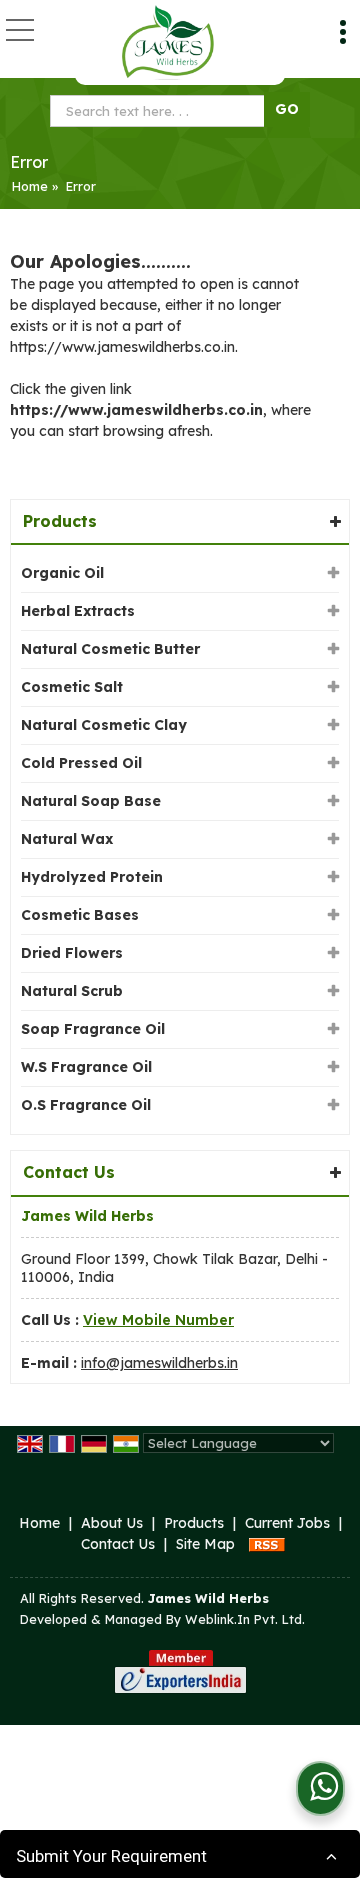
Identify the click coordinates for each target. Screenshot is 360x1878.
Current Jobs (287, 1523)
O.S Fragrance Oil (86, 1105)
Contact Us (118, 1544)
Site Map (205, 1544)
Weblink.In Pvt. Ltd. (245, 1619)
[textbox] (161, 111)
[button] (158, 1320)
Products (60, 521)
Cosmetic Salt (72, 687)
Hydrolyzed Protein (92, 877)
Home (30, 186)
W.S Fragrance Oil (86, 1067)
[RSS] (267, 1544)
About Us (112, 1523)
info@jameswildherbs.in (159, 1363)
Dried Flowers (72, 953)
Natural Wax (67, 839)
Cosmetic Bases (80, 915)
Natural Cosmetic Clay (104, 725)
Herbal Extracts (78, 611)
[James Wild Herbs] (167, 42)
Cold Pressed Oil (81, 763)
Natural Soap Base (91, 801)
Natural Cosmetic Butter (110, 649)
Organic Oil (62, 573)
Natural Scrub (72, 991)
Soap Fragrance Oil (93, 1029)
